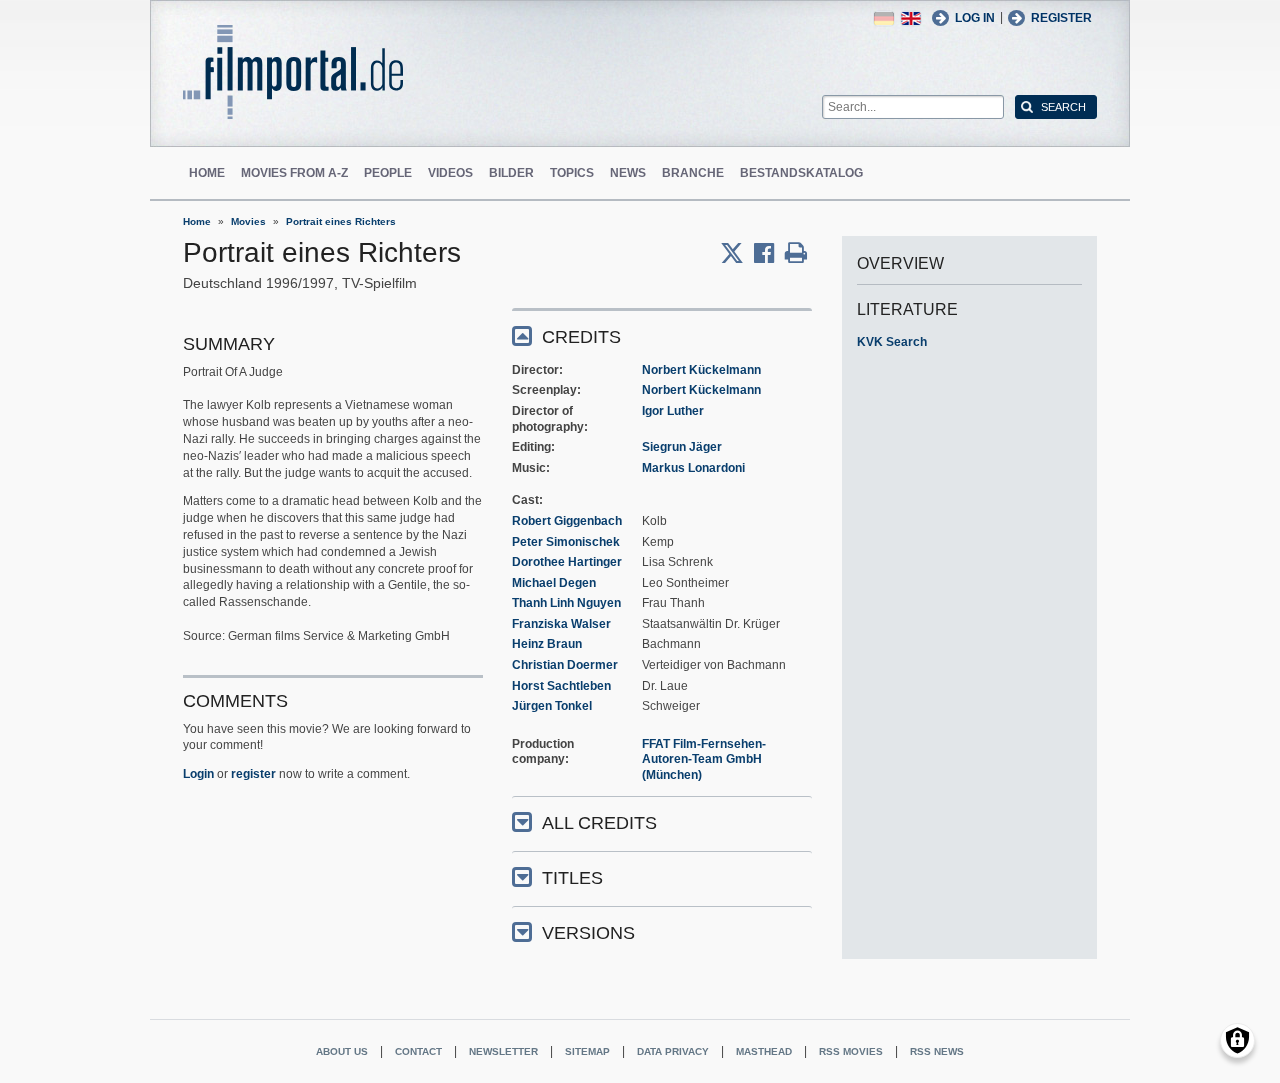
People (388, 173)
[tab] (662, 335)
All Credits (599, 823)
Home (207, 173)
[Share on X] (737, 253)
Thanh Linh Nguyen (566, 603)
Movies (248, 221)
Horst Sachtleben (561, 686)
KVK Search (892, 342)
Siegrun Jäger (682, 447)
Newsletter (503, 1051)
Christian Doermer (565, 665)
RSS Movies (851, 1051)
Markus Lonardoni (693, 468)
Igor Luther (673, 411)
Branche (693, 173)
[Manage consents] (1237, 1040)
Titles (572, 878)
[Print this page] (796, 253)
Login (198, 774)
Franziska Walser (561, 624)
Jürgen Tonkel (552, 706)
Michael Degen (554, 583)
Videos (450, 173)
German (884, 18)
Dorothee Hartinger (567, 562)
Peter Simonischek (566, 542)
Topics (572, 173)
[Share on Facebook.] (769, 253)
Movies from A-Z (294, 173)
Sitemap (587, 1051)
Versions (588, 933)
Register (1061, 18)
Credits (581, 337)
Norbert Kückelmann (701, 370)
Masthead (764, 1051)
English (911, 18)
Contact (418, 1051)
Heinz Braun (547, 644)
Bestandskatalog (801, 173)
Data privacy (673, 1051)
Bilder (511, 173)
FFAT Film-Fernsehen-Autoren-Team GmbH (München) (704, 759)
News (628, 173)
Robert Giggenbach (567, 521)
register (253, 774)
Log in (975, 18)
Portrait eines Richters (341, 221)
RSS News (937, 1051)
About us (342, 1051)
